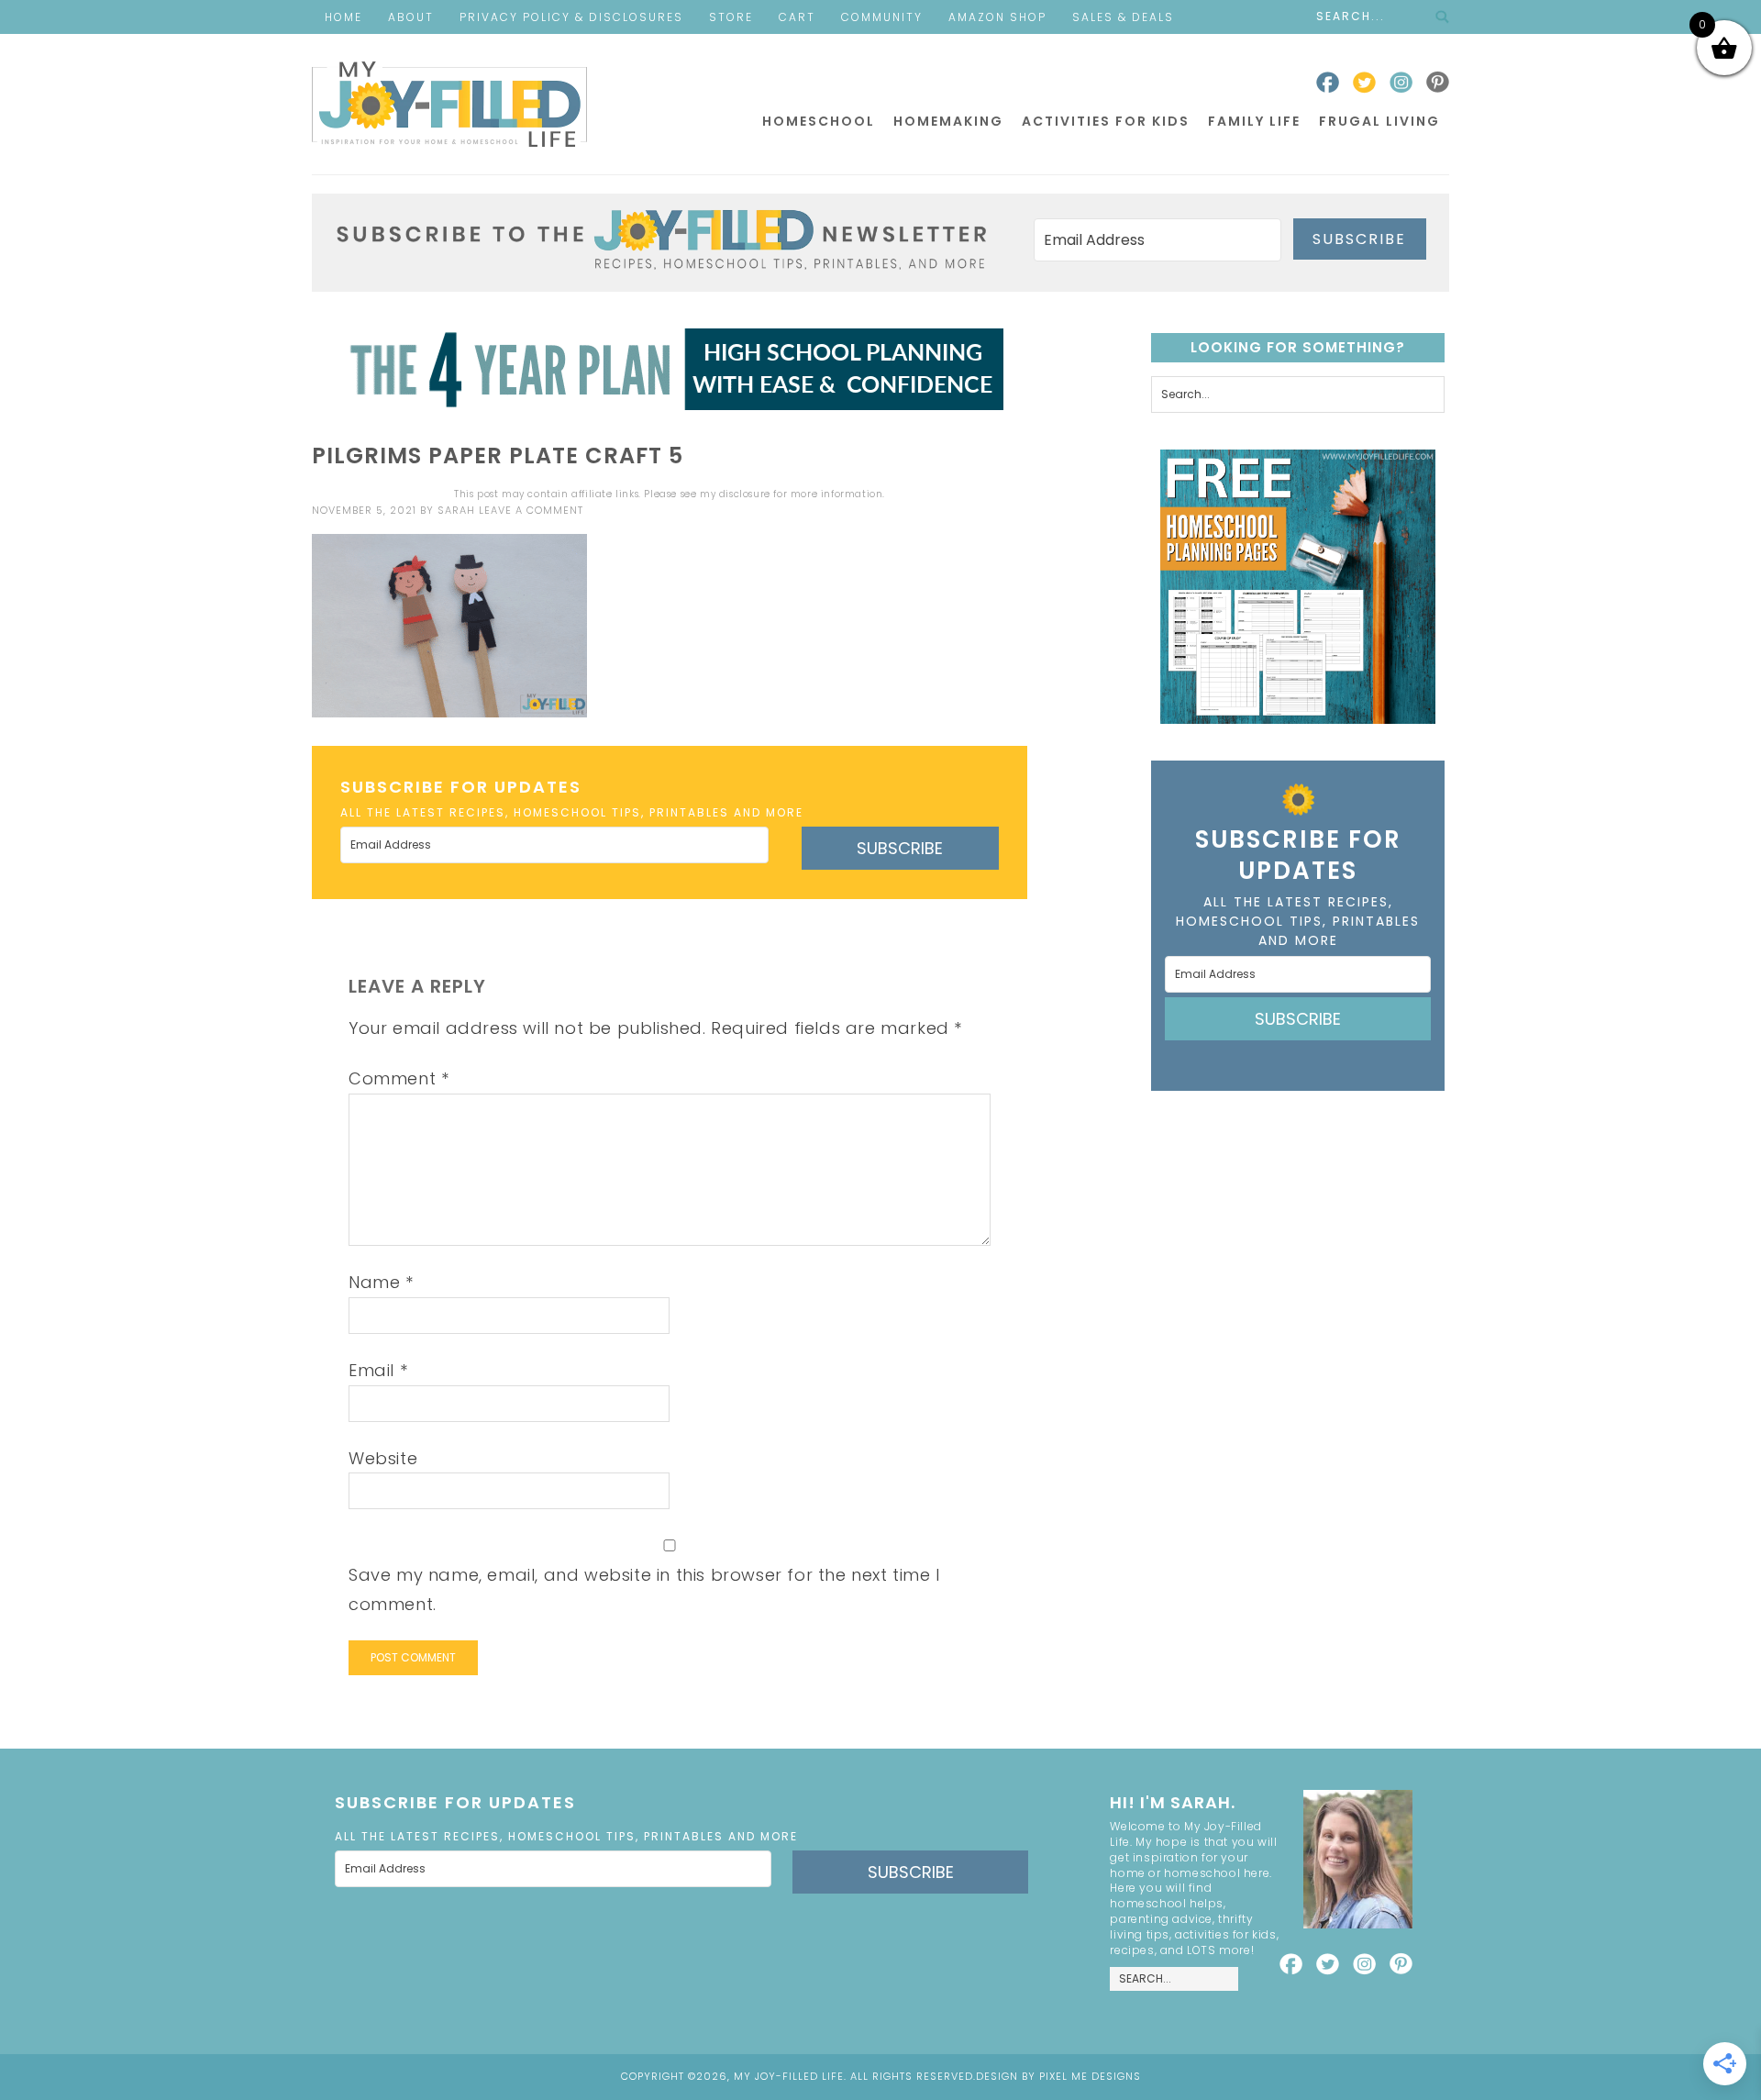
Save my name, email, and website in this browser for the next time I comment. (644, 1589)
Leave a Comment (531, 510)
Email (378, 1370)
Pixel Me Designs (1090, 2076)
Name (381, 1282)
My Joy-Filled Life (449, 104)
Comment (399, 1078)
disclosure (745, 494)
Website (383, 1458)
